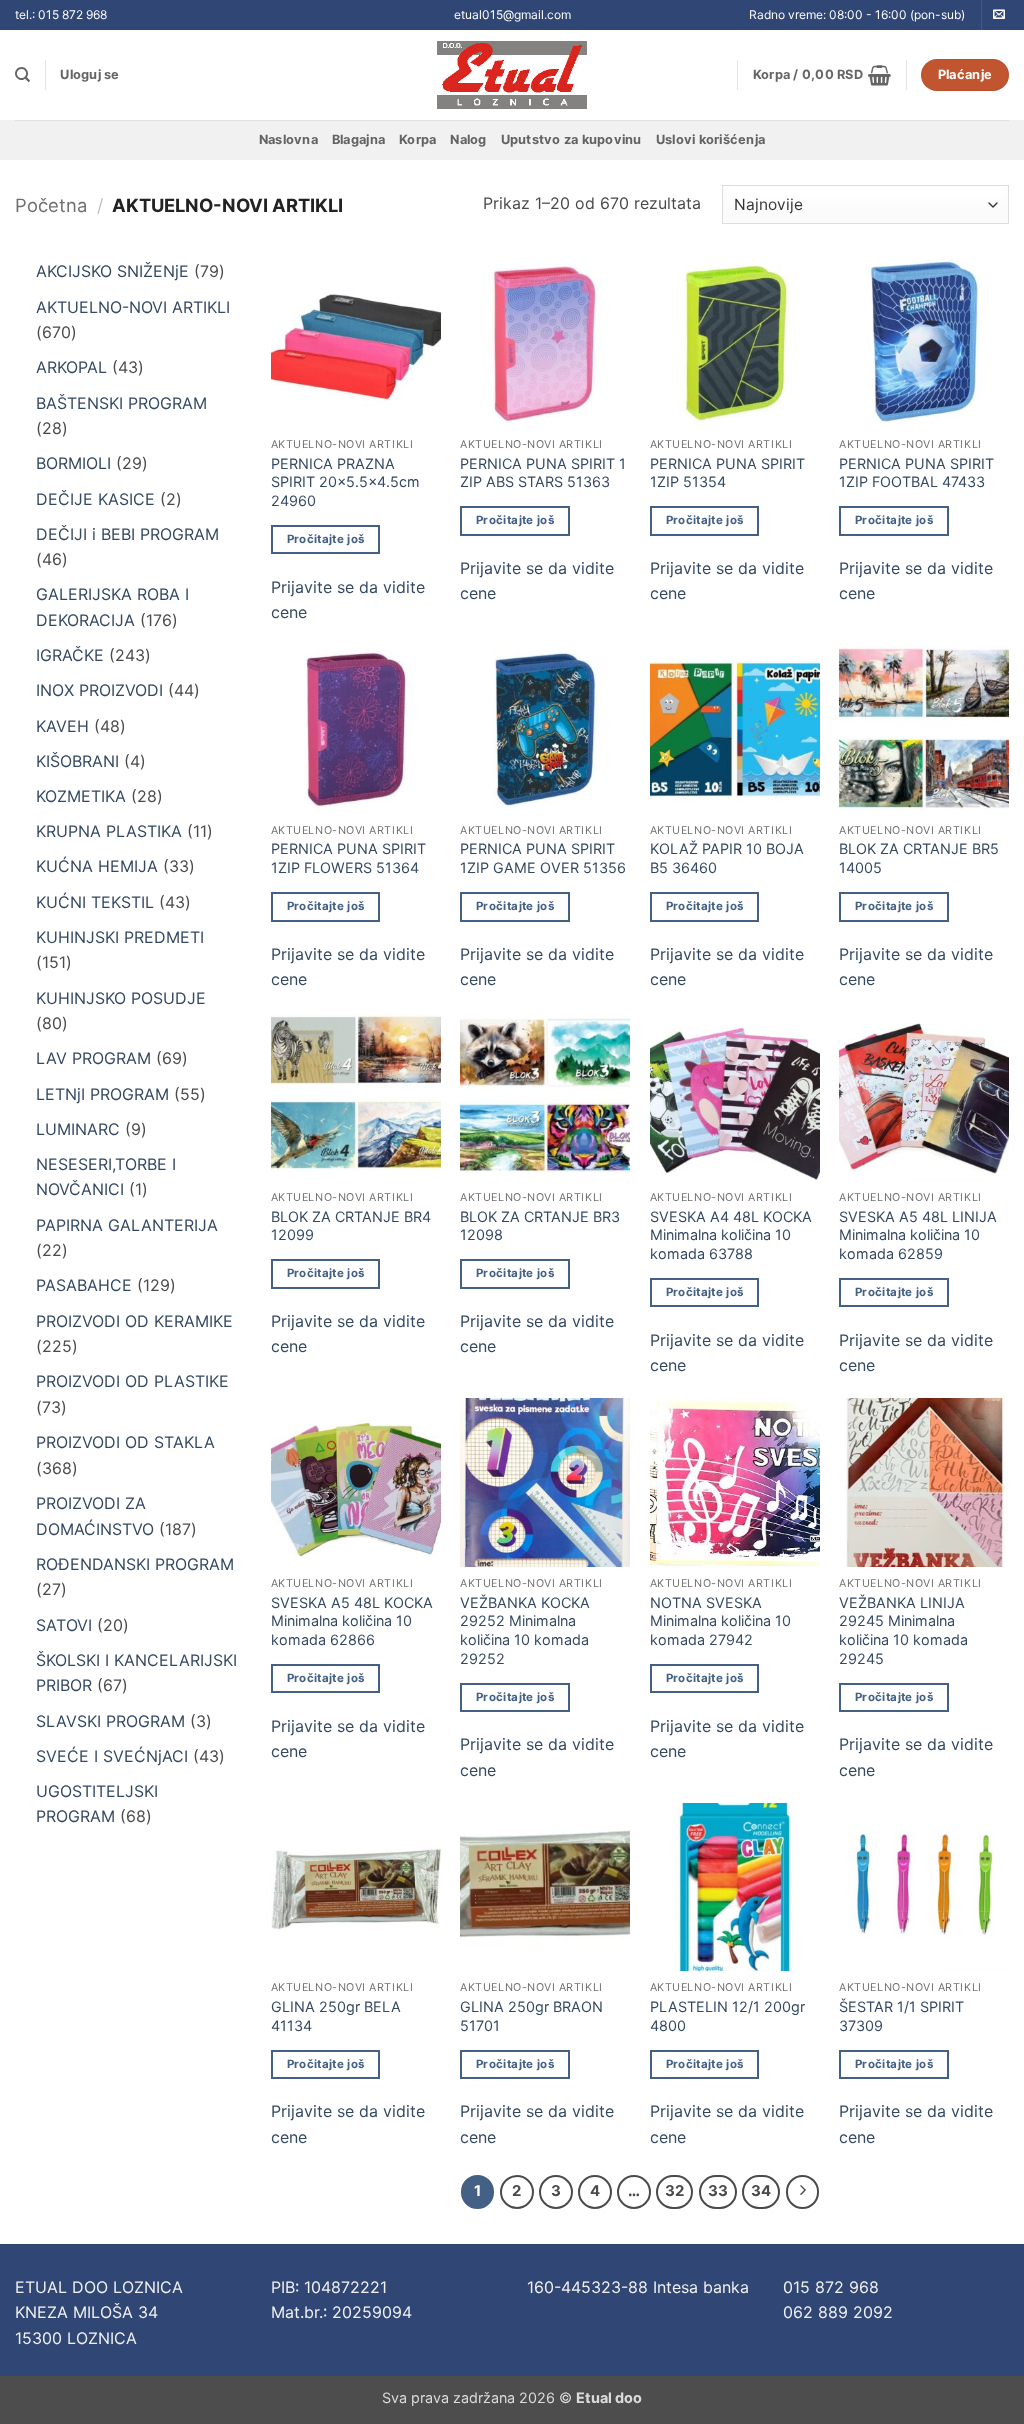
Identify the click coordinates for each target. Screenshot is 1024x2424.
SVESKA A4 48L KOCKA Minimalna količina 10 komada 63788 (731, 1235)
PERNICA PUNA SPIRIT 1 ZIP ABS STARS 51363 (543, 473)
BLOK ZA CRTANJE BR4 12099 (351, 1226)
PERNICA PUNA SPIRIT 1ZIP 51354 (727, 473)
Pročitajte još (326, 539)
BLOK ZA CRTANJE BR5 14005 (919, 858)
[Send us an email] (999, 15)
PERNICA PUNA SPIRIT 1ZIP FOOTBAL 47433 (916, 473)
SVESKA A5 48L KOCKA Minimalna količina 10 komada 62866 (352, 1621)
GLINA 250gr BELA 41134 (336, 2016)
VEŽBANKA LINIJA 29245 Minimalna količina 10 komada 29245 (903, 1630)
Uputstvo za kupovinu (571, 139)
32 (674, 2191)
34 (761, 2191)
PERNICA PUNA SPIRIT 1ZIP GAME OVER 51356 (543, 858)
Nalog (468, 139)
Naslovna (288, 139)
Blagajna (358, 139)
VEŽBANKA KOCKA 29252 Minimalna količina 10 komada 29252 (525, 1630)
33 (718, 2191)
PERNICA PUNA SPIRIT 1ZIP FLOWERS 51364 (348, 858)
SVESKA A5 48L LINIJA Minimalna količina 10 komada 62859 (918, 1235)
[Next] (803, 2192)
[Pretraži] (22, 75)
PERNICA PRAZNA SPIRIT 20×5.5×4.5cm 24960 (345, 482)
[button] (89, 75)
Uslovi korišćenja (710, 139)
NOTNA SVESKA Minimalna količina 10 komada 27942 (720, 1621)
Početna (51, 205)
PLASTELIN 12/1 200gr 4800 (727, 2016)
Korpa (417, 139)
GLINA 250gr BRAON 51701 (531, 2016)
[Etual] (512, 75)
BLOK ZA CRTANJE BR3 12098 (540, 1226)
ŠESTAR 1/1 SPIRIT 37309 (901, 2016)
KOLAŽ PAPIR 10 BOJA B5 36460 (727, 858)
